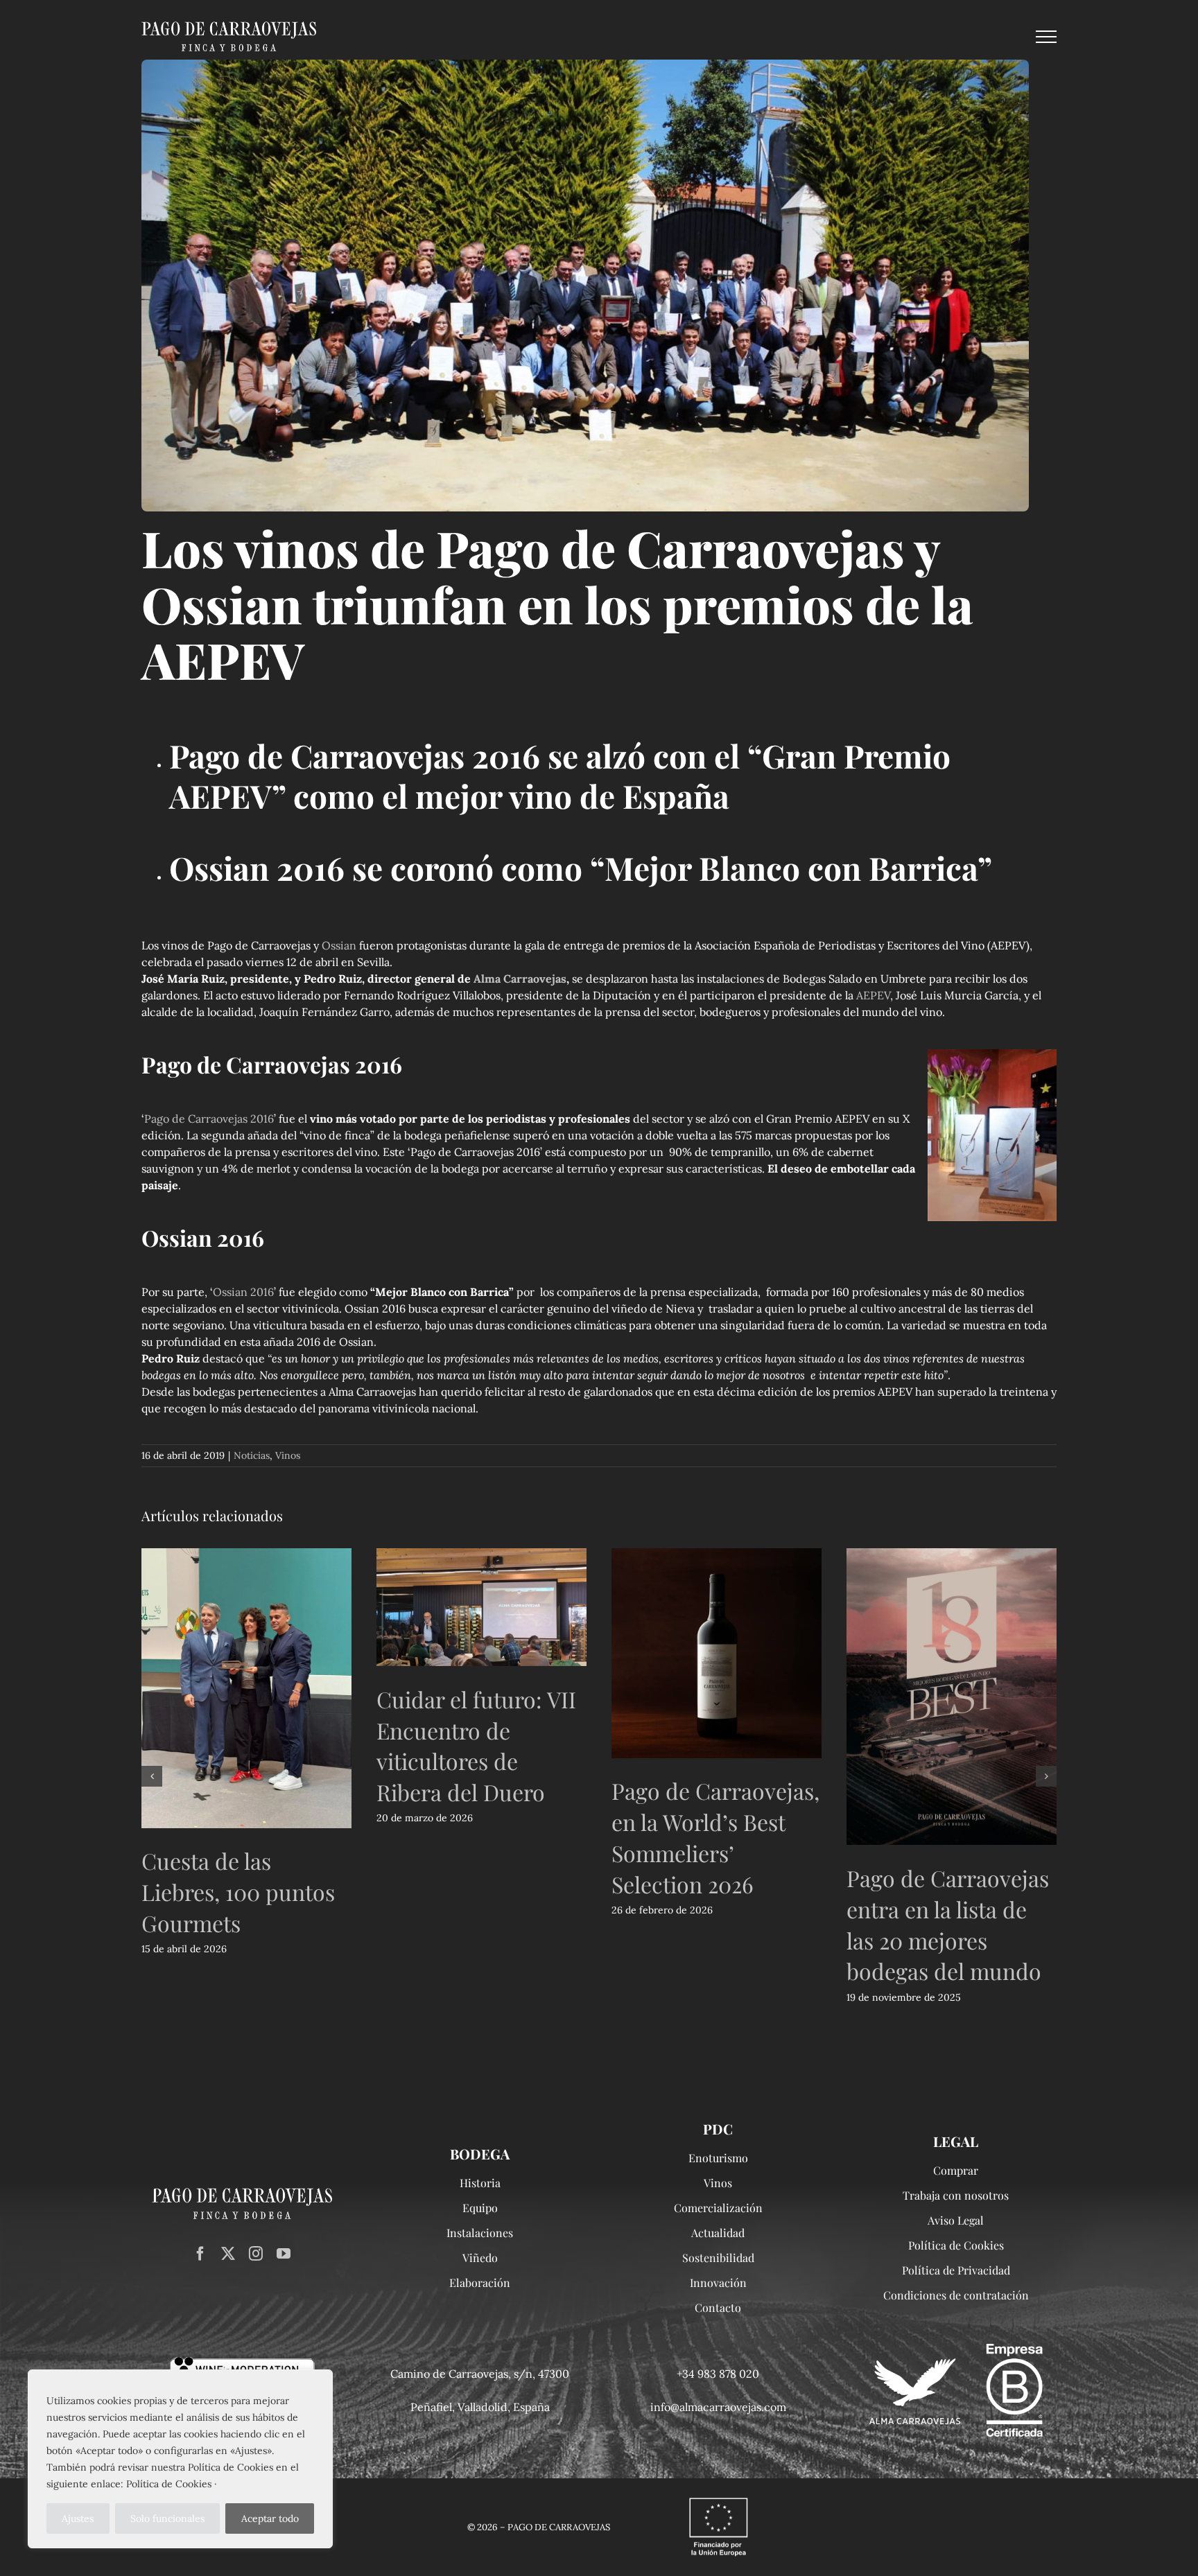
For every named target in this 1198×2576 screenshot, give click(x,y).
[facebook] (200, 2254)
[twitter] (228, 2254)
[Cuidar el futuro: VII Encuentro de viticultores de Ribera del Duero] (481, 1607)
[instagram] (256, 2254)
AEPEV (873, 995)
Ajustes (78, 2518)
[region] (180, 2459)
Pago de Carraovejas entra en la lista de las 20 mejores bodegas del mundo (948, 1924)
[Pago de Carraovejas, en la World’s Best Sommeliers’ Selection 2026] (717, 1653)
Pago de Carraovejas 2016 (209, 1119)
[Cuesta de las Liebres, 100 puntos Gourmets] (246, 1688)
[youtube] (284, 2254)
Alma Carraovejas (520, 979)
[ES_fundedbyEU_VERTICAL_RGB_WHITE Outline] (719, 2498)
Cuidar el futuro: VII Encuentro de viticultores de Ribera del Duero (476, 1745)
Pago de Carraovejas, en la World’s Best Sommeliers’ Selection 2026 (715, 1837)
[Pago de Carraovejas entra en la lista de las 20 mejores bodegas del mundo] (952, 1697)
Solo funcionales (167, 2518)
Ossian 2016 (243, 1292)
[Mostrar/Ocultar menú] (1046, 37)
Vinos (288, 1455)
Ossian (339, 945)
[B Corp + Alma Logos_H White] (956, 2349)
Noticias (252, 1455)
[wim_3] (242, 2363)
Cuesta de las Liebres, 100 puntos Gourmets (238, 1892)
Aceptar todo (270, 2518)
